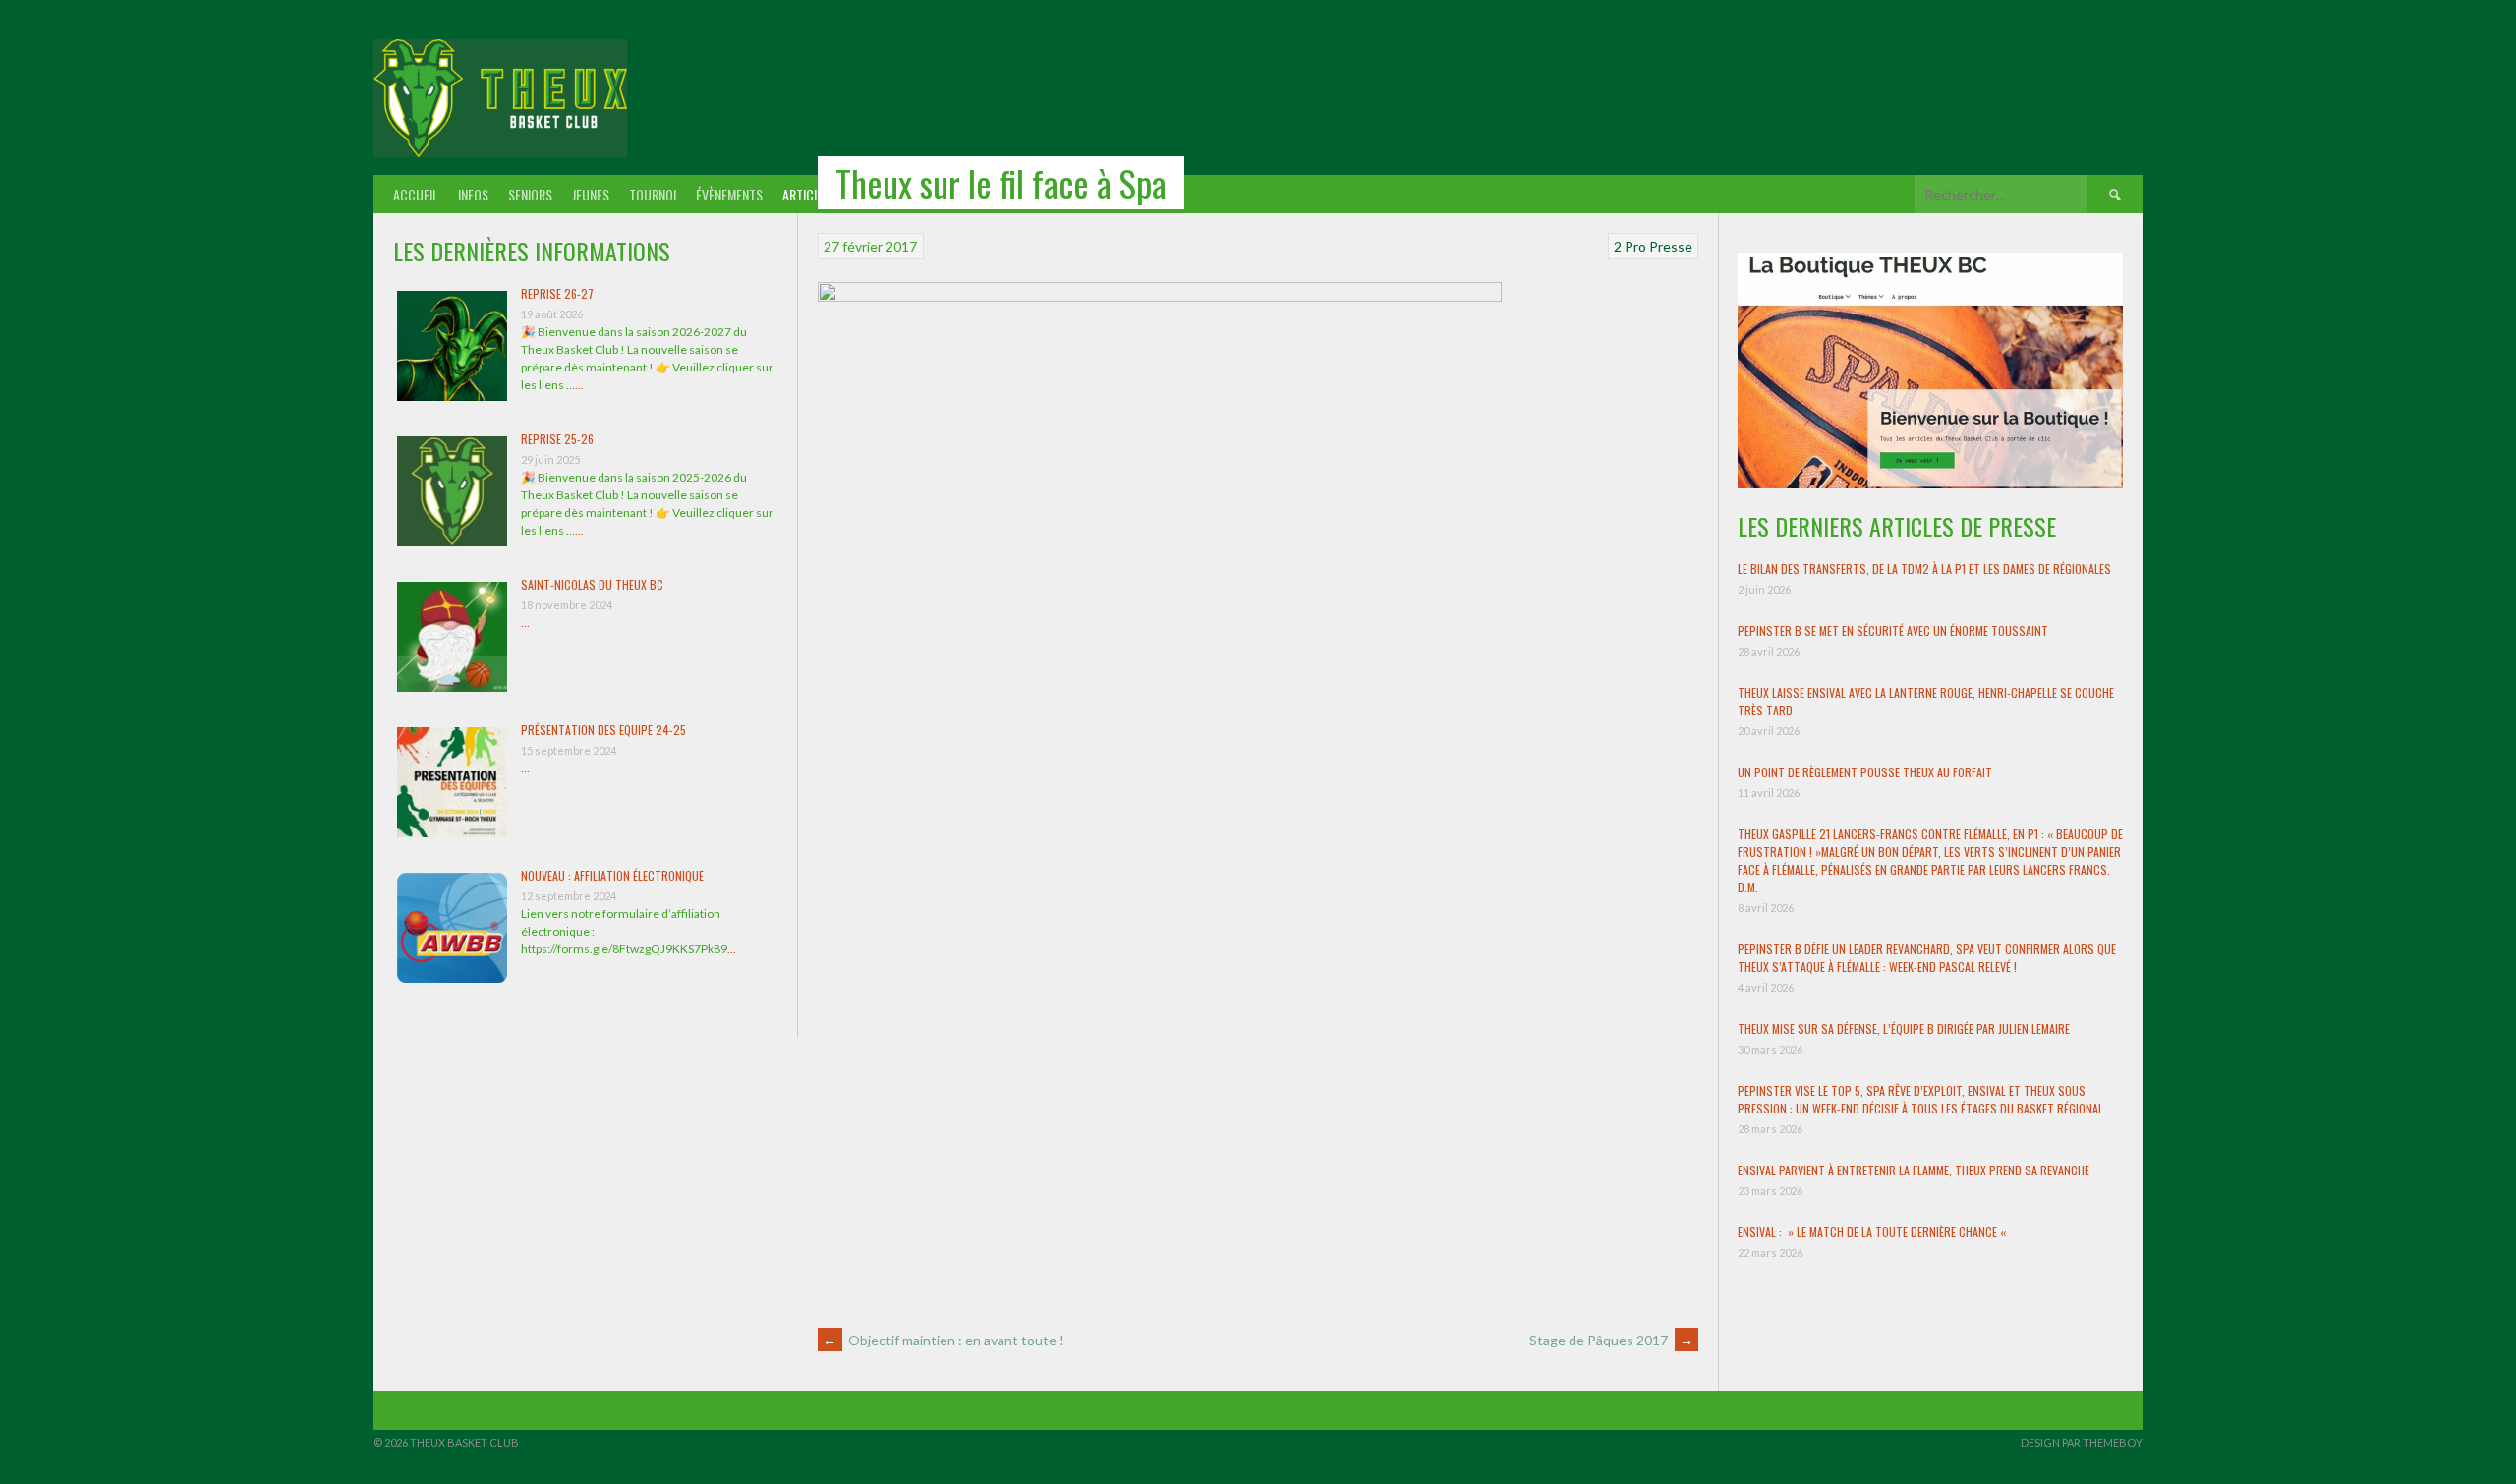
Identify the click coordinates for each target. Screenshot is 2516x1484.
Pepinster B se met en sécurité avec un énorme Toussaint (1893, 630)
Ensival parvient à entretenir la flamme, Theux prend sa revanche (1914, 1170)
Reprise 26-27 (557, 293)
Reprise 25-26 (557, 439)
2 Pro (1630, 246)
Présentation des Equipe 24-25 (603, 730)
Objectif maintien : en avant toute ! (943, 1340)
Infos (473, 194)
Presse (1671, 246)
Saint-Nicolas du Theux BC (592, 584)
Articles (807, 194)
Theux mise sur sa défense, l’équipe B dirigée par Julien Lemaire (1904, 1028)
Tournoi (653, 194)
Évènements (729, 194)
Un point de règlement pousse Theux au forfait (1865, 772)
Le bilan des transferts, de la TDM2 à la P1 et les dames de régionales (1924, 569)
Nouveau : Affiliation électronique (612, 875)
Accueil (416, 194)
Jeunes (591, 194)
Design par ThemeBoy (2082, 1442)
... (579, 385)
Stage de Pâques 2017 (1611, 1340)
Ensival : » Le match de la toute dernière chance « (1873, 1232)
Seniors (530, 194)
